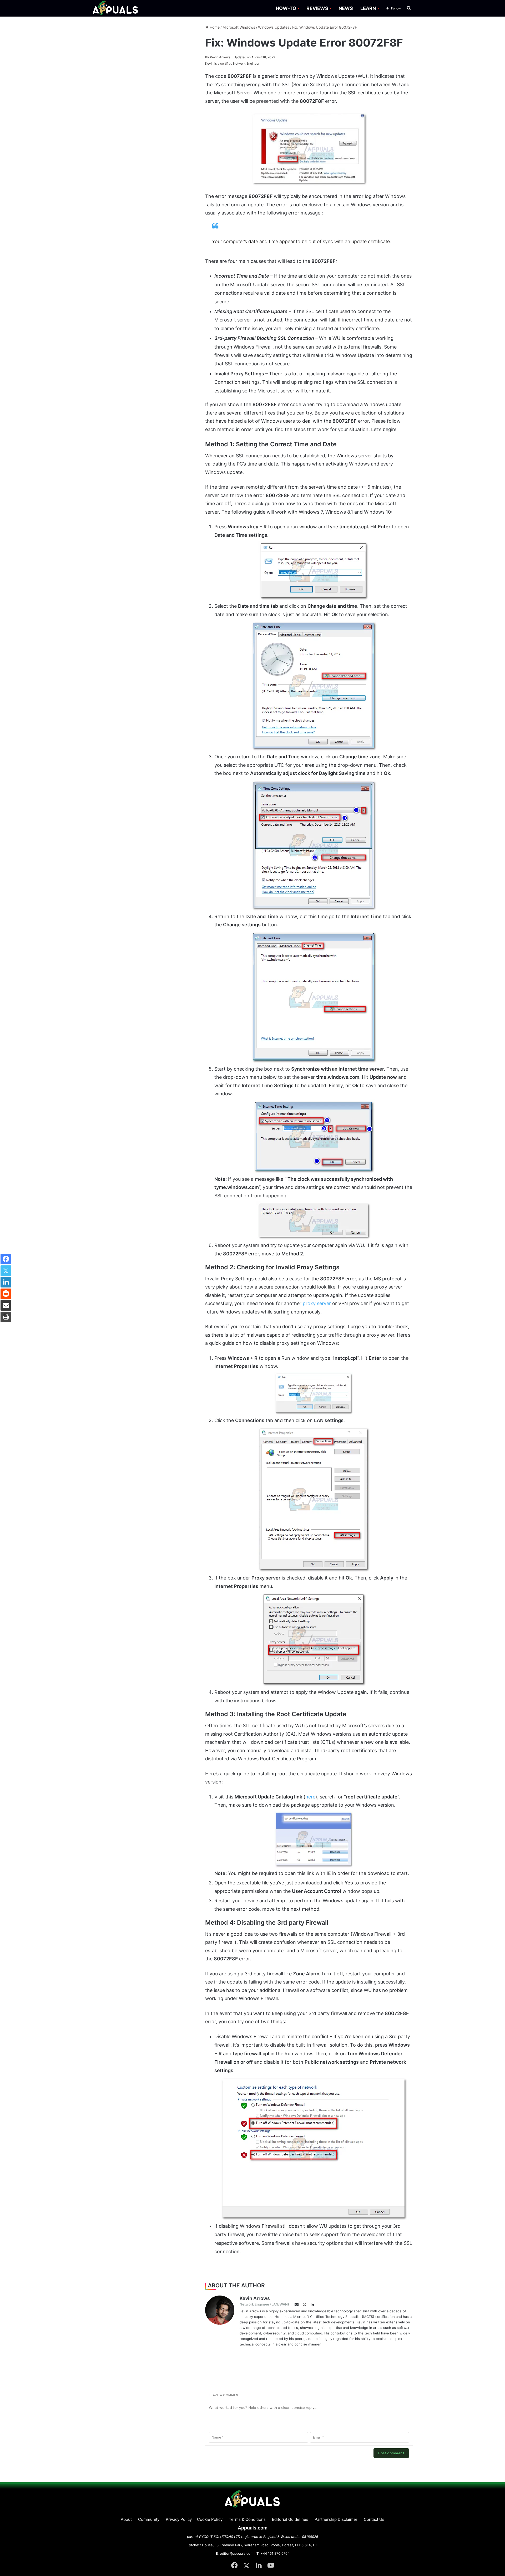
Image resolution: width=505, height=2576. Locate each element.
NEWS (346, 8)
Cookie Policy (210, 2519)
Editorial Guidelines (290, 2519)
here (310, 1797)
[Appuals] (116, 8)
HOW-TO (286, 8)
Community (149, 2519)
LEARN (368, 8)
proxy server (317, 1303)
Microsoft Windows (239, 27)
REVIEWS (317, 8)
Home (214, 27)
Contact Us (374, 2519)
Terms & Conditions (247, 2519)
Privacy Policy (179, 2519)
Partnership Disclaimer (336, 2519)
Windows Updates (274, 27)
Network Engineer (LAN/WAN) (264, 2304)
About (126, 2519)
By (208, 57)
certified (226, 63)
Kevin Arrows (218, 57)
